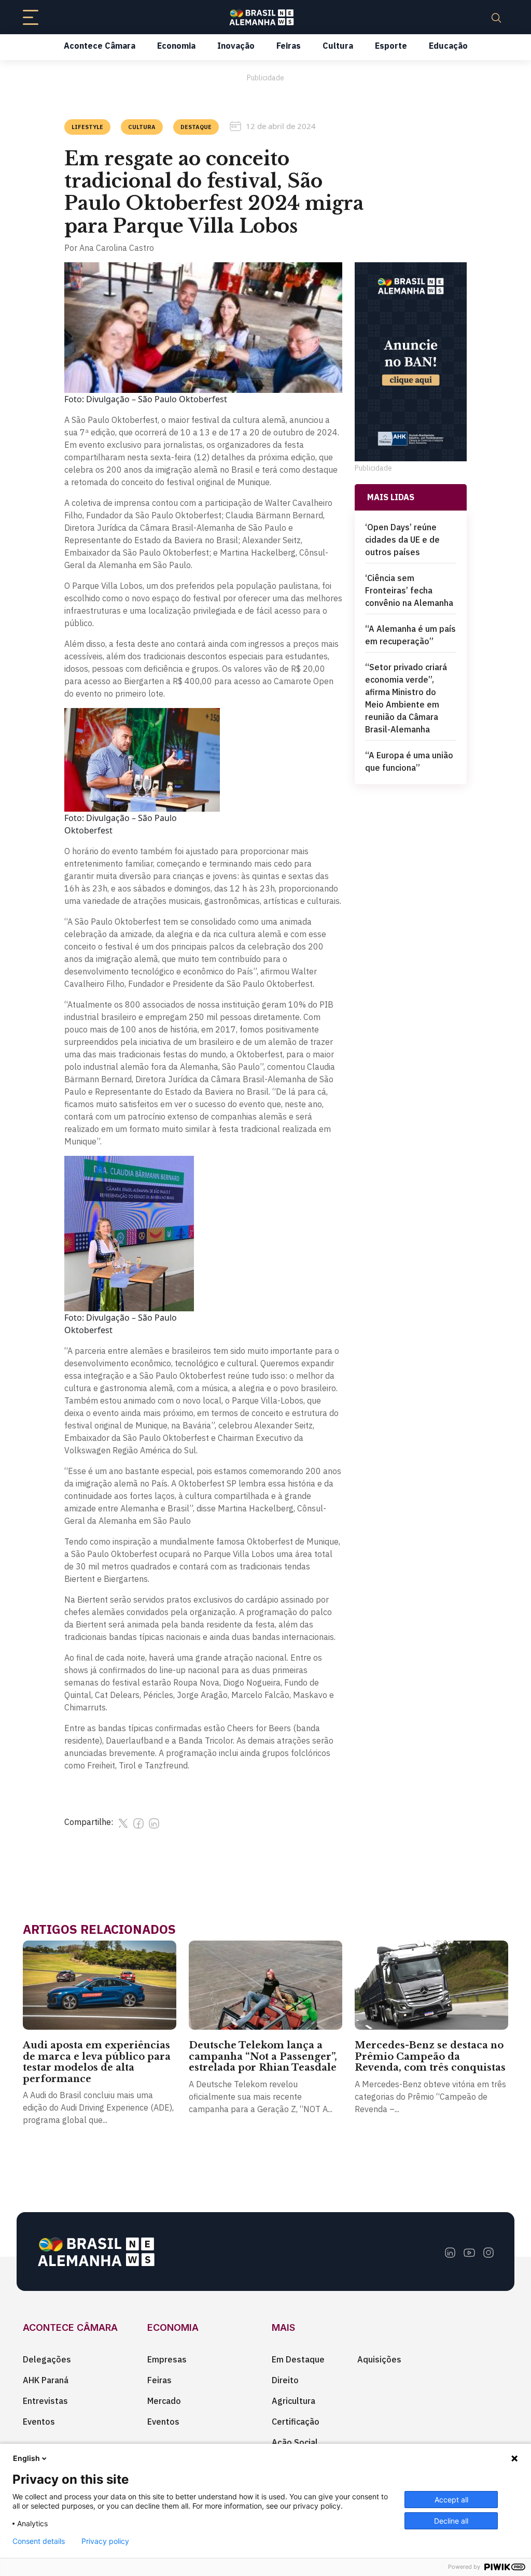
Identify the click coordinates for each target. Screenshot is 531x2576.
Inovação (236, 46)
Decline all (451, 2521)
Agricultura (294, 2401)
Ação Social (295, 2442)
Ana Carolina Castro (117, 248)
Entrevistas (45, 2401)
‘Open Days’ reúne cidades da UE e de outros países (402, 540)
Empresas (167, 2359)
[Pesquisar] (496, 17)
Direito (285, 2380)
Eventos (39, 2422)
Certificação (296, 2422)
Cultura (338, 46)
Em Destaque (298, 2359)
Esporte (391, 46)
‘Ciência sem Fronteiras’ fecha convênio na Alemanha (409, 590)
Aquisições (379, 2359)
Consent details (39, 2541)
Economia (176, 46)
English (26, 2458)
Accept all (451, 2500)
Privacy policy (105, 2541)
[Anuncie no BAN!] (411, 362)
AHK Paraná (46, 2380)
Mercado (164, 2401)
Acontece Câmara (100, 46)
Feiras (289, 46)
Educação (448, 46)
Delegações (47, 2359)
